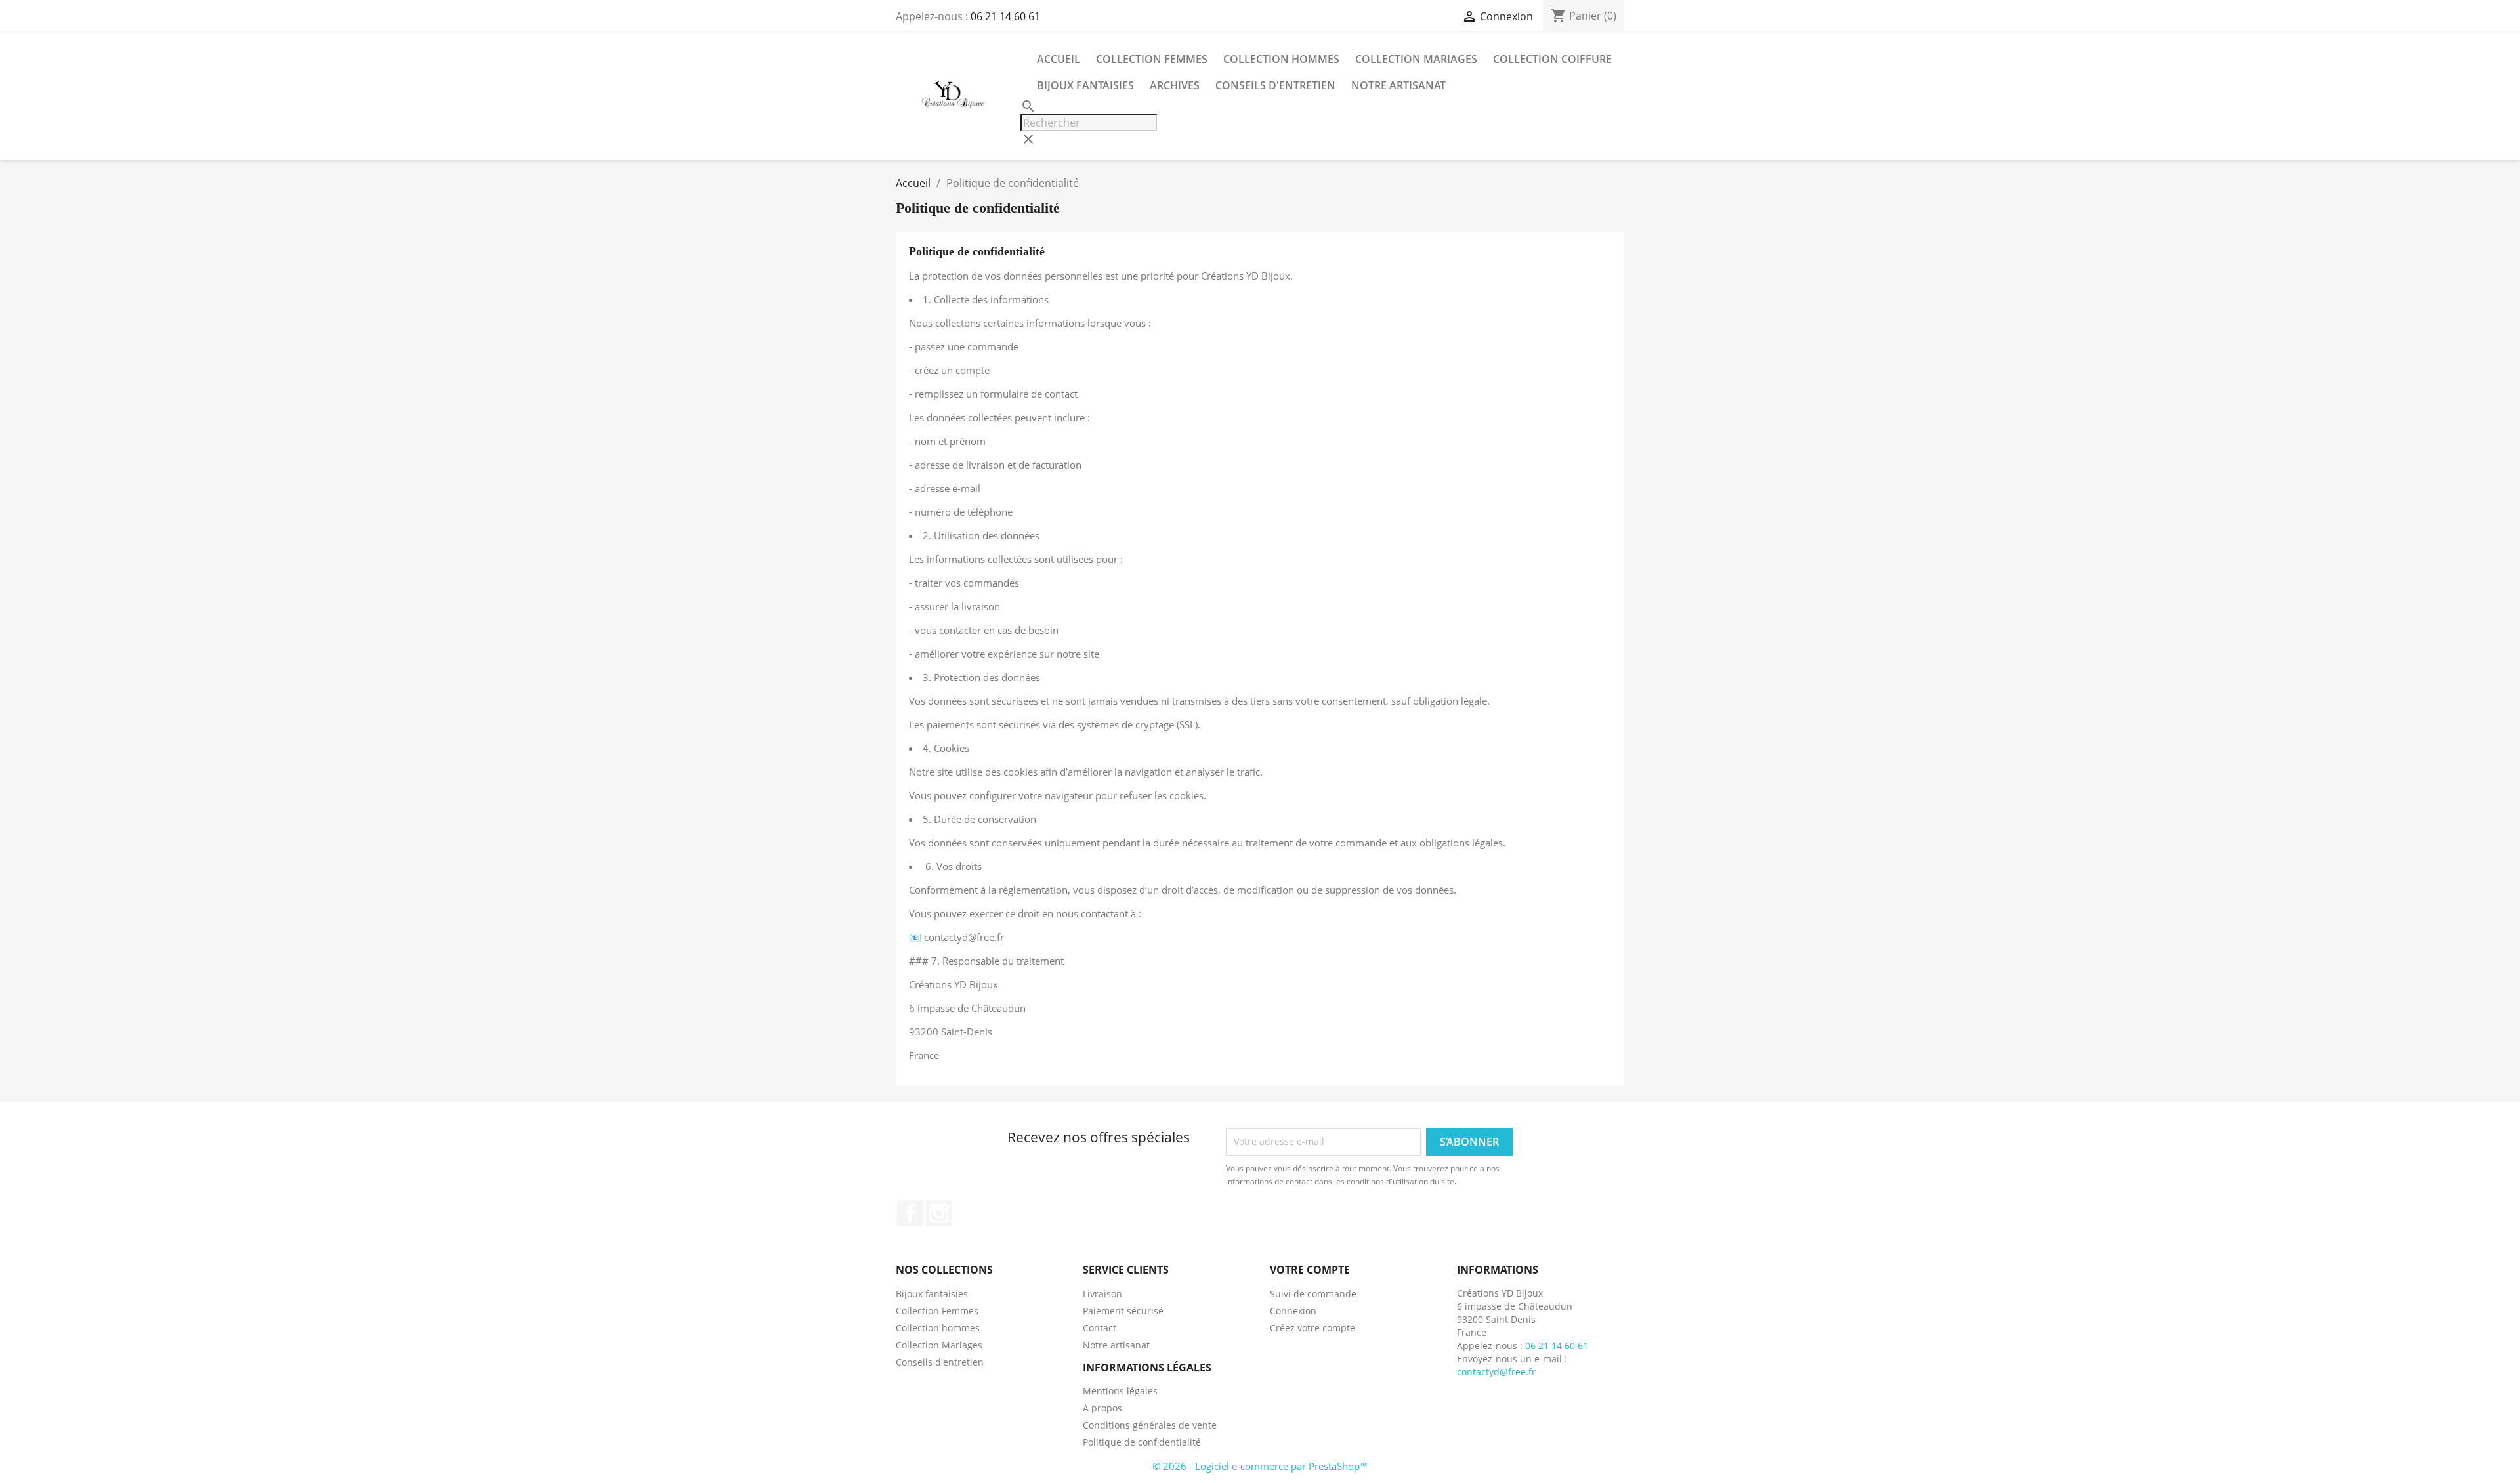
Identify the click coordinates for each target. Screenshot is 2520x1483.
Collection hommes (1281, 59)
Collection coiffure (1552, 59)
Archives (1175, 85)
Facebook (910, 1213)
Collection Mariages (1416, 59)
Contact (1100, 1328)
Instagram (939, 1213)
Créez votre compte (1312, 1328)
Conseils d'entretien (1275, 85)
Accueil (1059, 59)
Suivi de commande (1313, 1294)
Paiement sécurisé (1123, 1311)
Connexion (1293, 1311)
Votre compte (1310, 1270)
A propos (1102, 1408)
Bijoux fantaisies (1085, 85)
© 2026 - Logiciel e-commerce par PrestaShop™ (1260, 1466)
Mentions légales (1120, 1391)
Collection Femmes (1152, 59)
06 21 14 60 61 (1005, 16)
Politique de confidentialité (1142, 1442)
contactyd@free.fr (1496, 1372)
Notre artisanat (1398, 85)
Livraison (1102, 1294)
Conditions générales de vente (1150, 1425)
